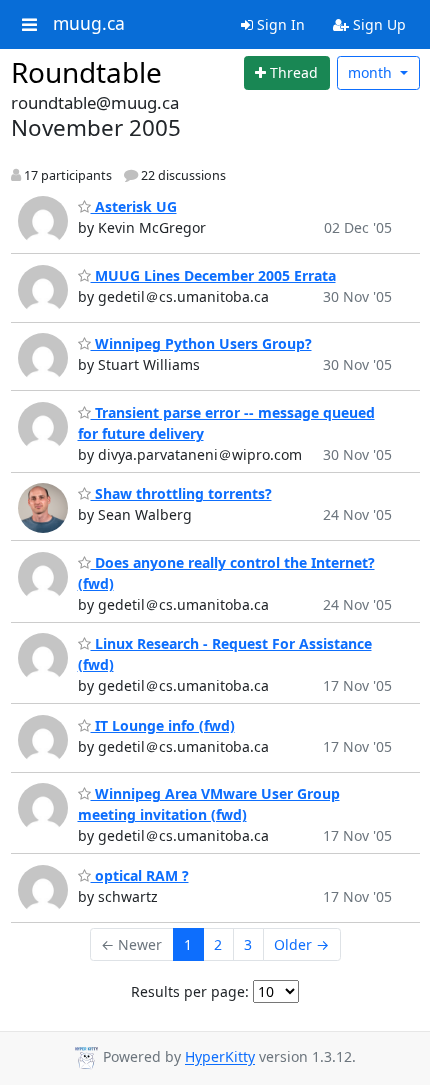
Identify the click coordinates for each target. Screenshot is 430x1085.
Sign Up (377, 24)
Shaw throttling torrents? (181, 493)
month (372, 72)
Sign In (279, 24)
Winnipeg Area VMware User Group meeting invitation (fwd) (209, 804)
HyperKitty (220, 1057)
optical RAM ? (140, 875)
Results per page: (190, 991)
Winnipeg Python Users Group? (201, 343)
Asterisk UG (134, 206)
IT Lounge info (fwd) (163, 725)
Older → (301, 944)
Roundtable (86, 72)
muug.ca (89, 24)
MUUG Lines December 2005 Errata (213, 275)
